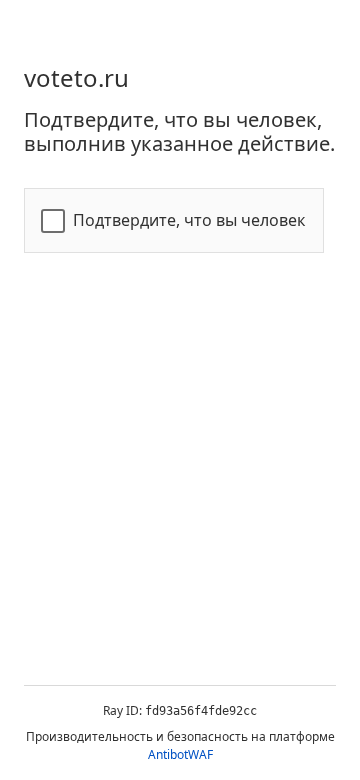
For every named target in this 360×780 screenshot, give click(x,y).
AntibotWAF (180, 754)
